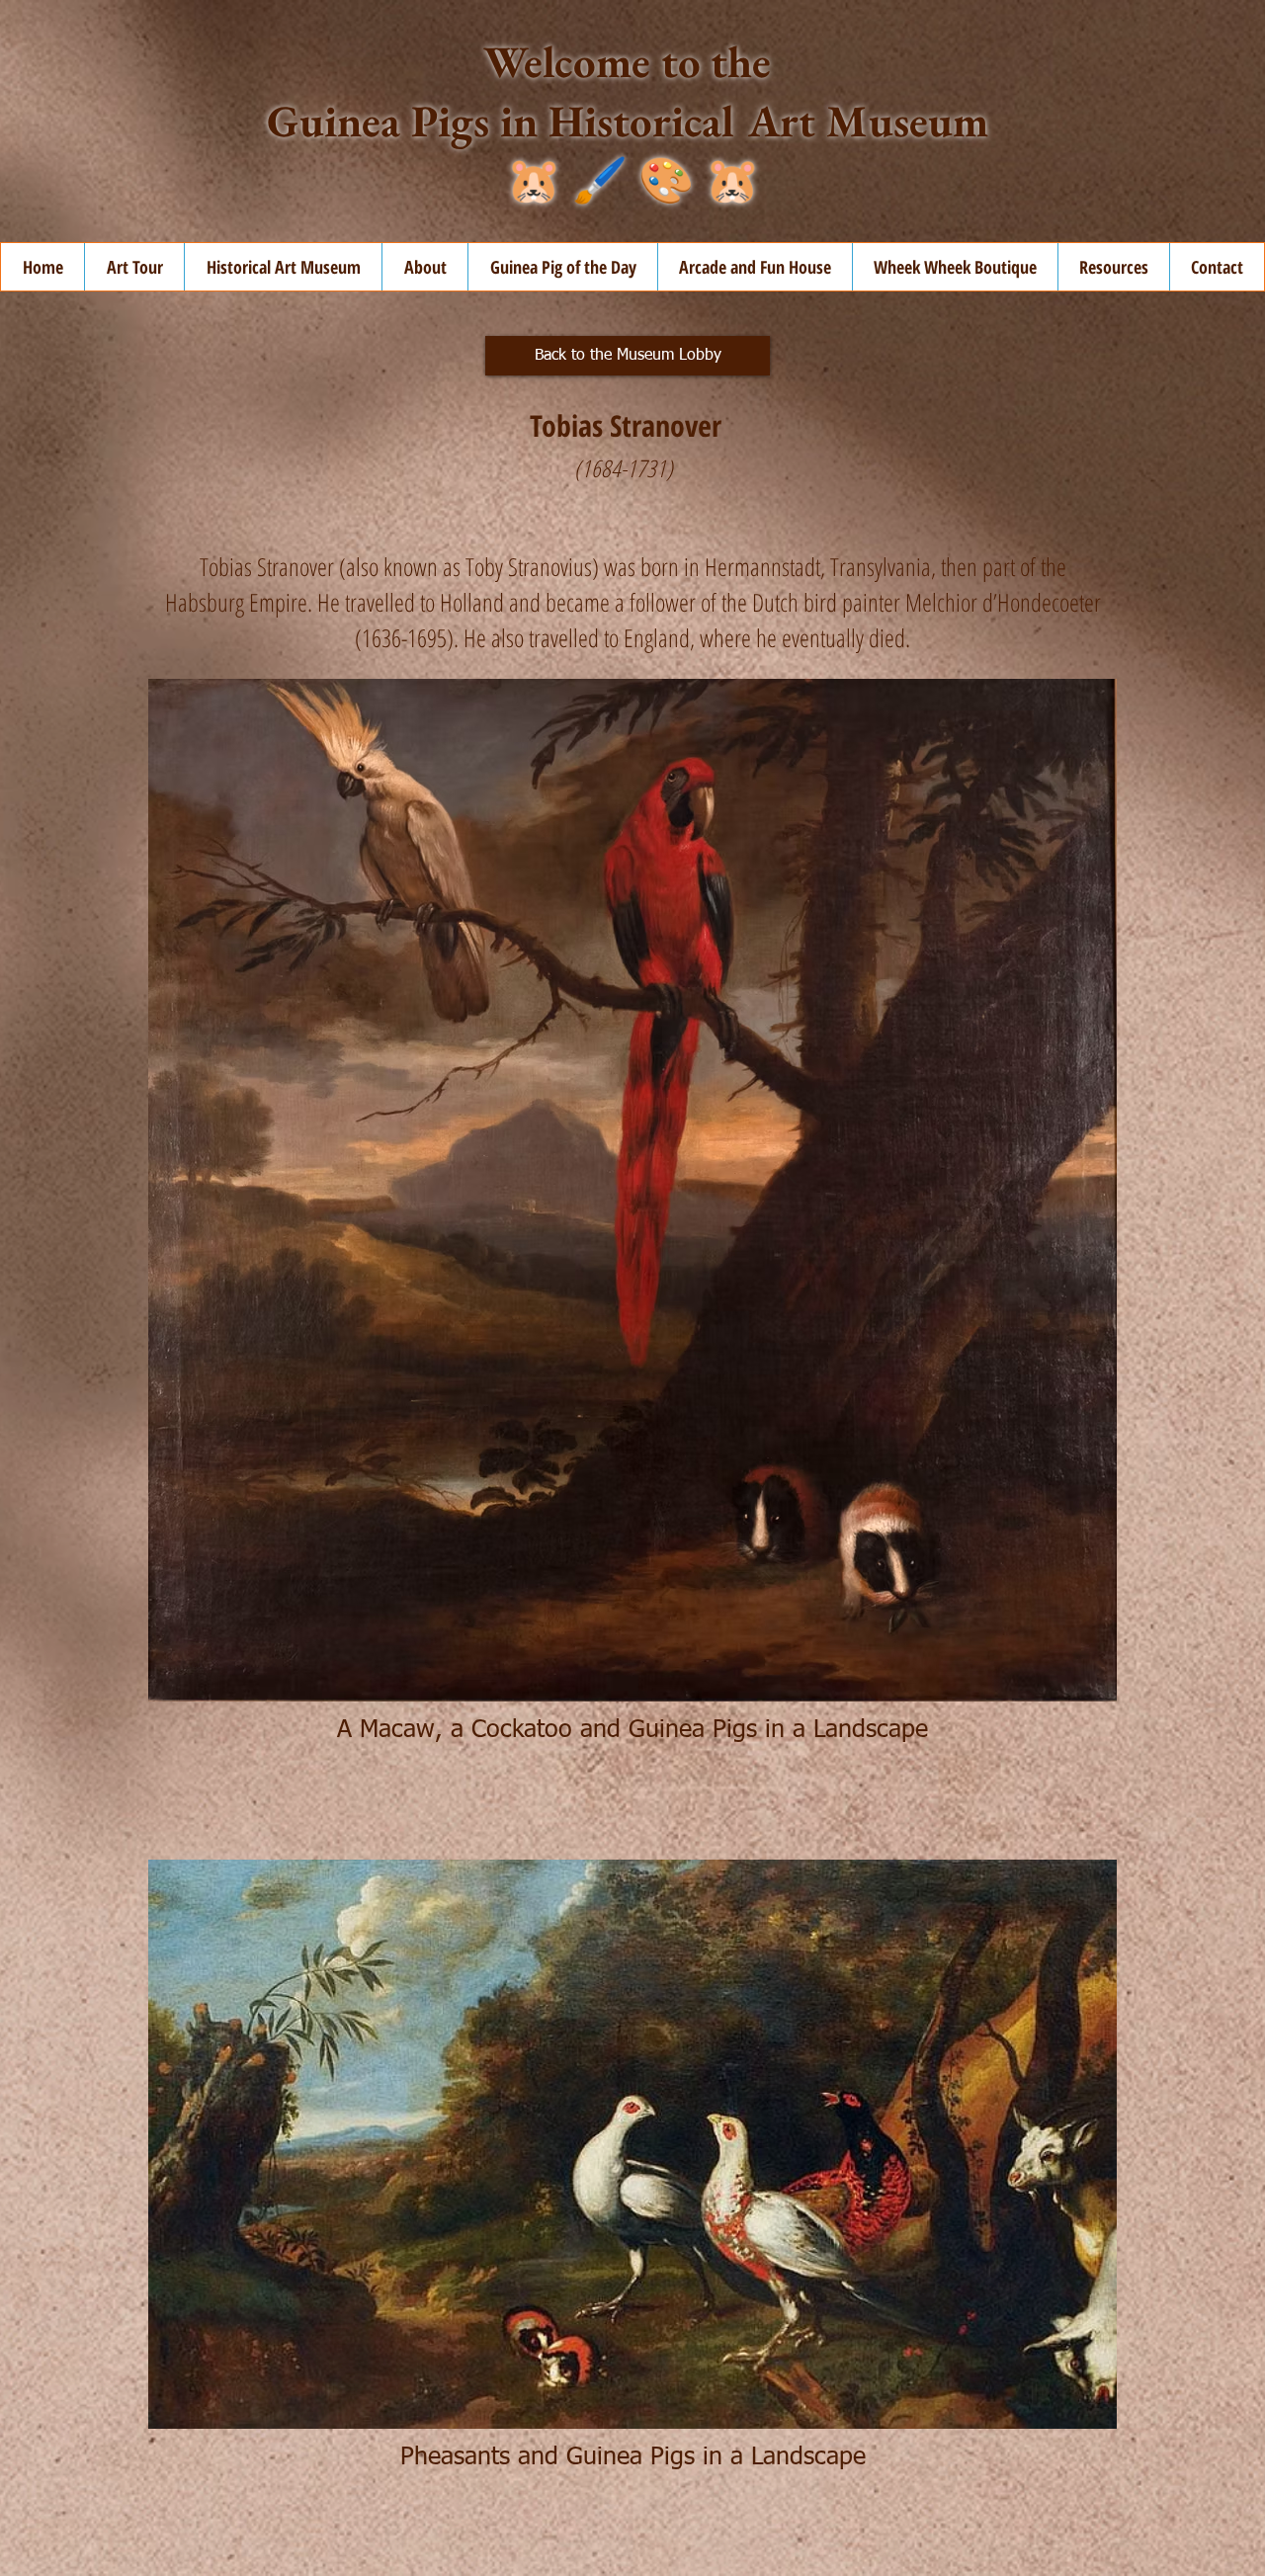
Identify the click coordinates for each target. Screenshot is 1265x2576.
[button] (424, 267)
